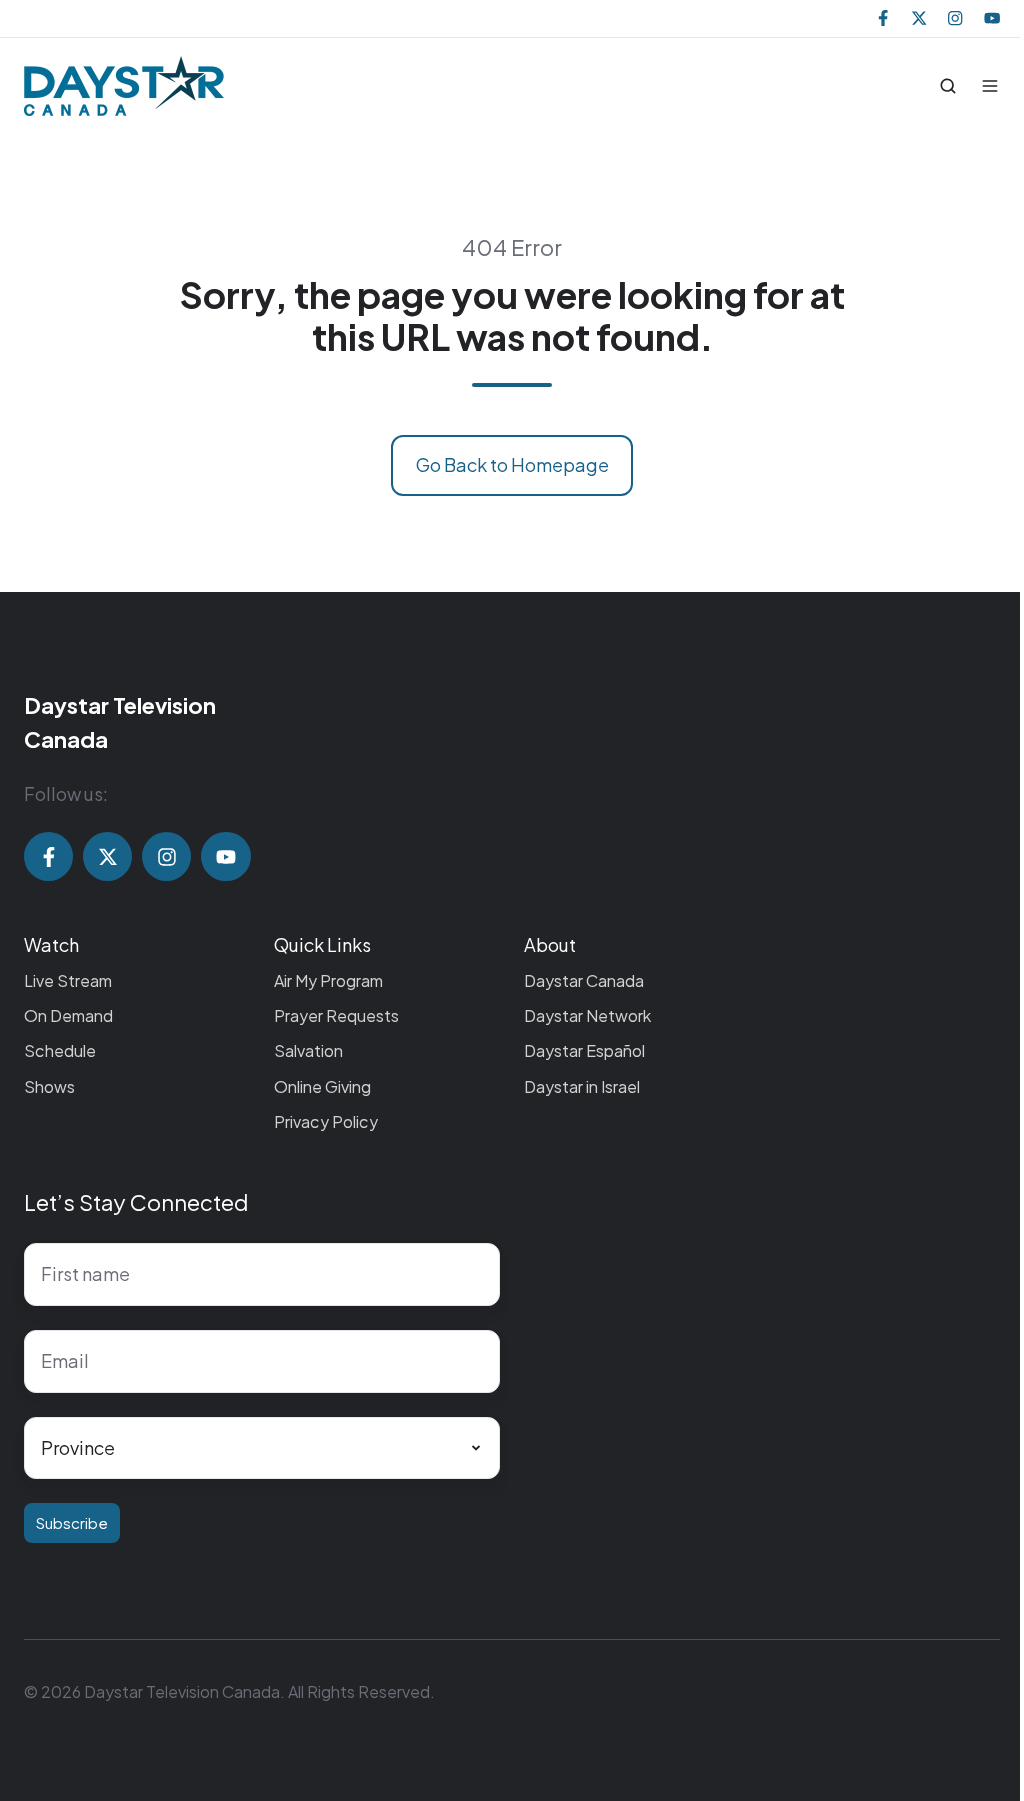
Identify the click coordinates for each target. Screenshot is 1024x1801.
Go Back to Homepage (512, 464)
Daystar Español (584, 1050)
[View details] (883, 18)
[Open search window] (948, 86)
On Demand (68, 1015)
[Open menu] (990, 86)
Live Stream (68, 980)
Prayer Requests (336, 1015)
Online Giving (322, 1086)
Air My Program (328, 980)
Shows (49, 1086)
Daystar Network (587, 1015)
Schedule (60, 1050)
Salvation (308, 1050)
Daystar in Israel (582, 1086)
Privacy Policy (326, 1121)
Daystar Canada (584, 980)
